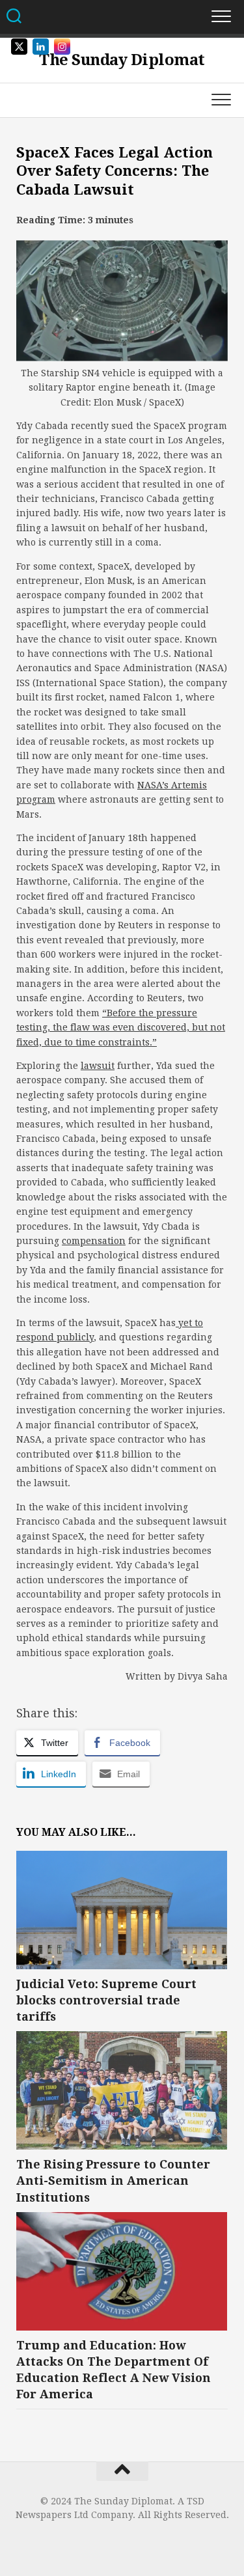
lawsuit (98, 1066)
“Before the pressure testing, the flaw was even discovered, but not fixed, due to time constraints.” (121, 1028)
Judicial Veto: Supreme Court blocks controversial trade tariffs (106, 2000)
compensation (94, 1241)
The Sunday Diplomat (122, 60)
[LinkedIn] (133, 2540)
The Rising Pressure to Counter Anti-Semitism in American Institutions (113, 2181)
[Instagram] (112, 2540)
